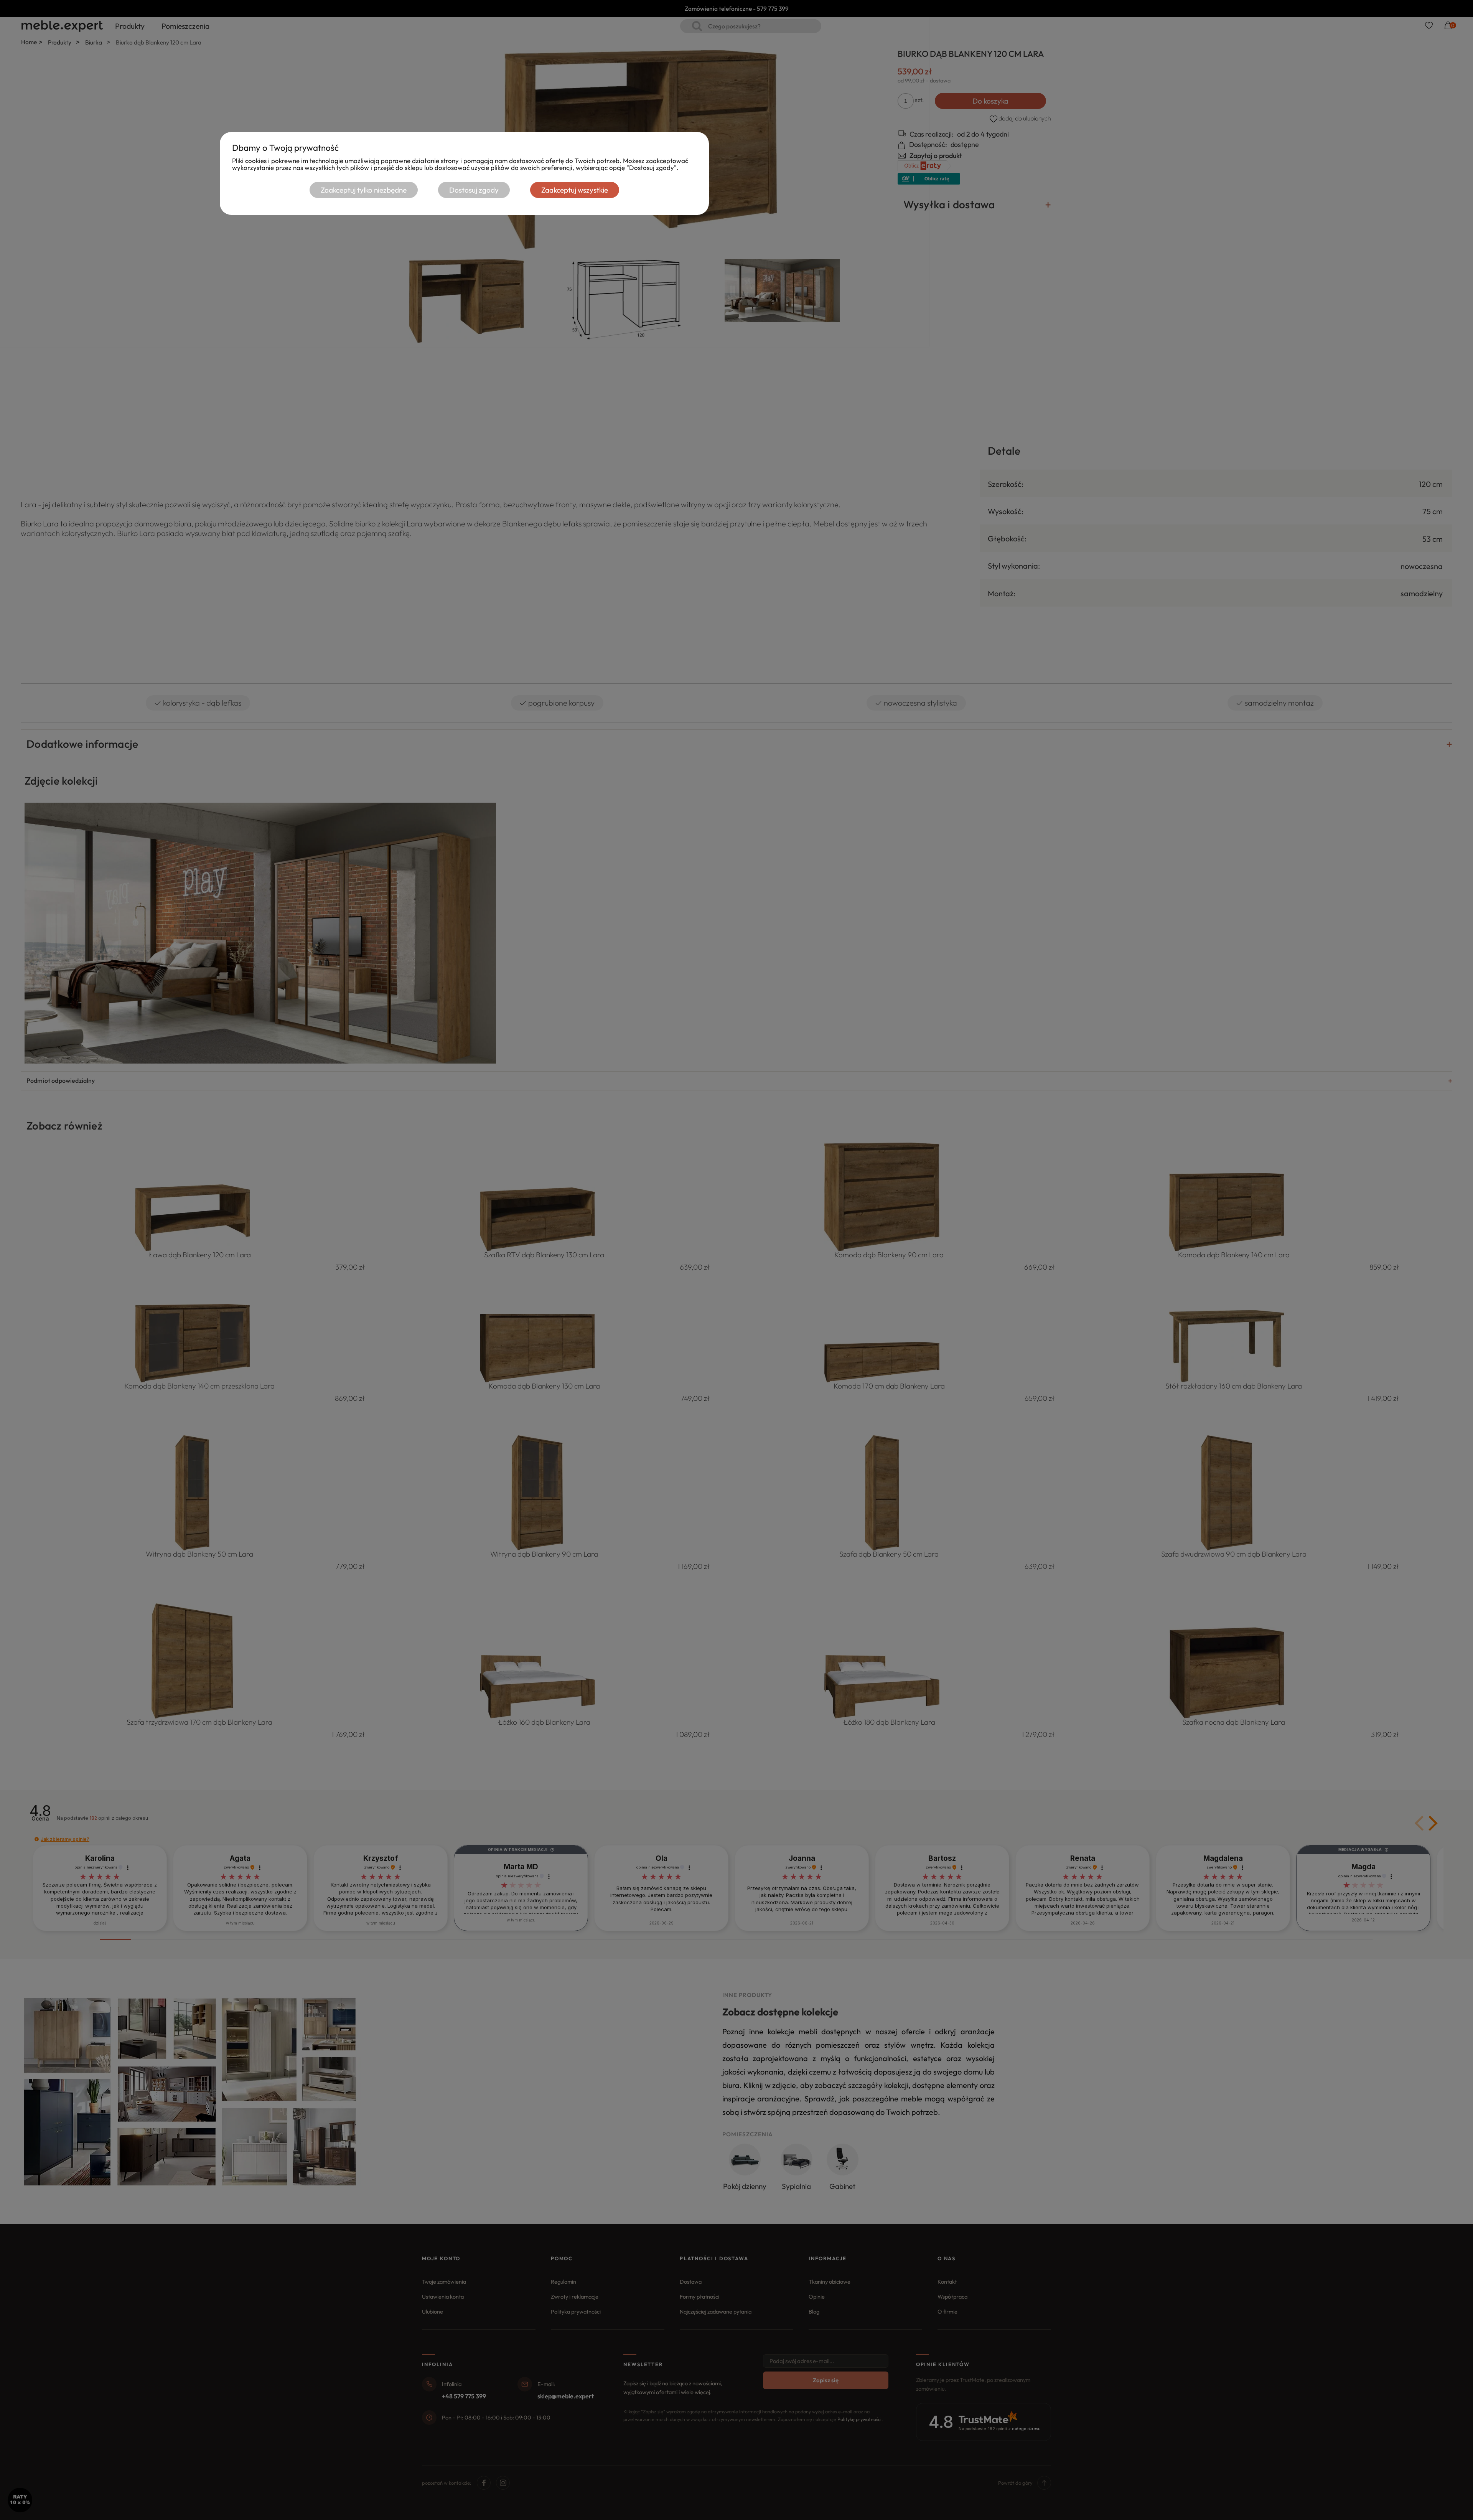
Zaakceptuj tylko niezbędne (364, 190)
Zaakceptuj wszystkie (575, 190)
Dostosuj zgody (474, 190)
